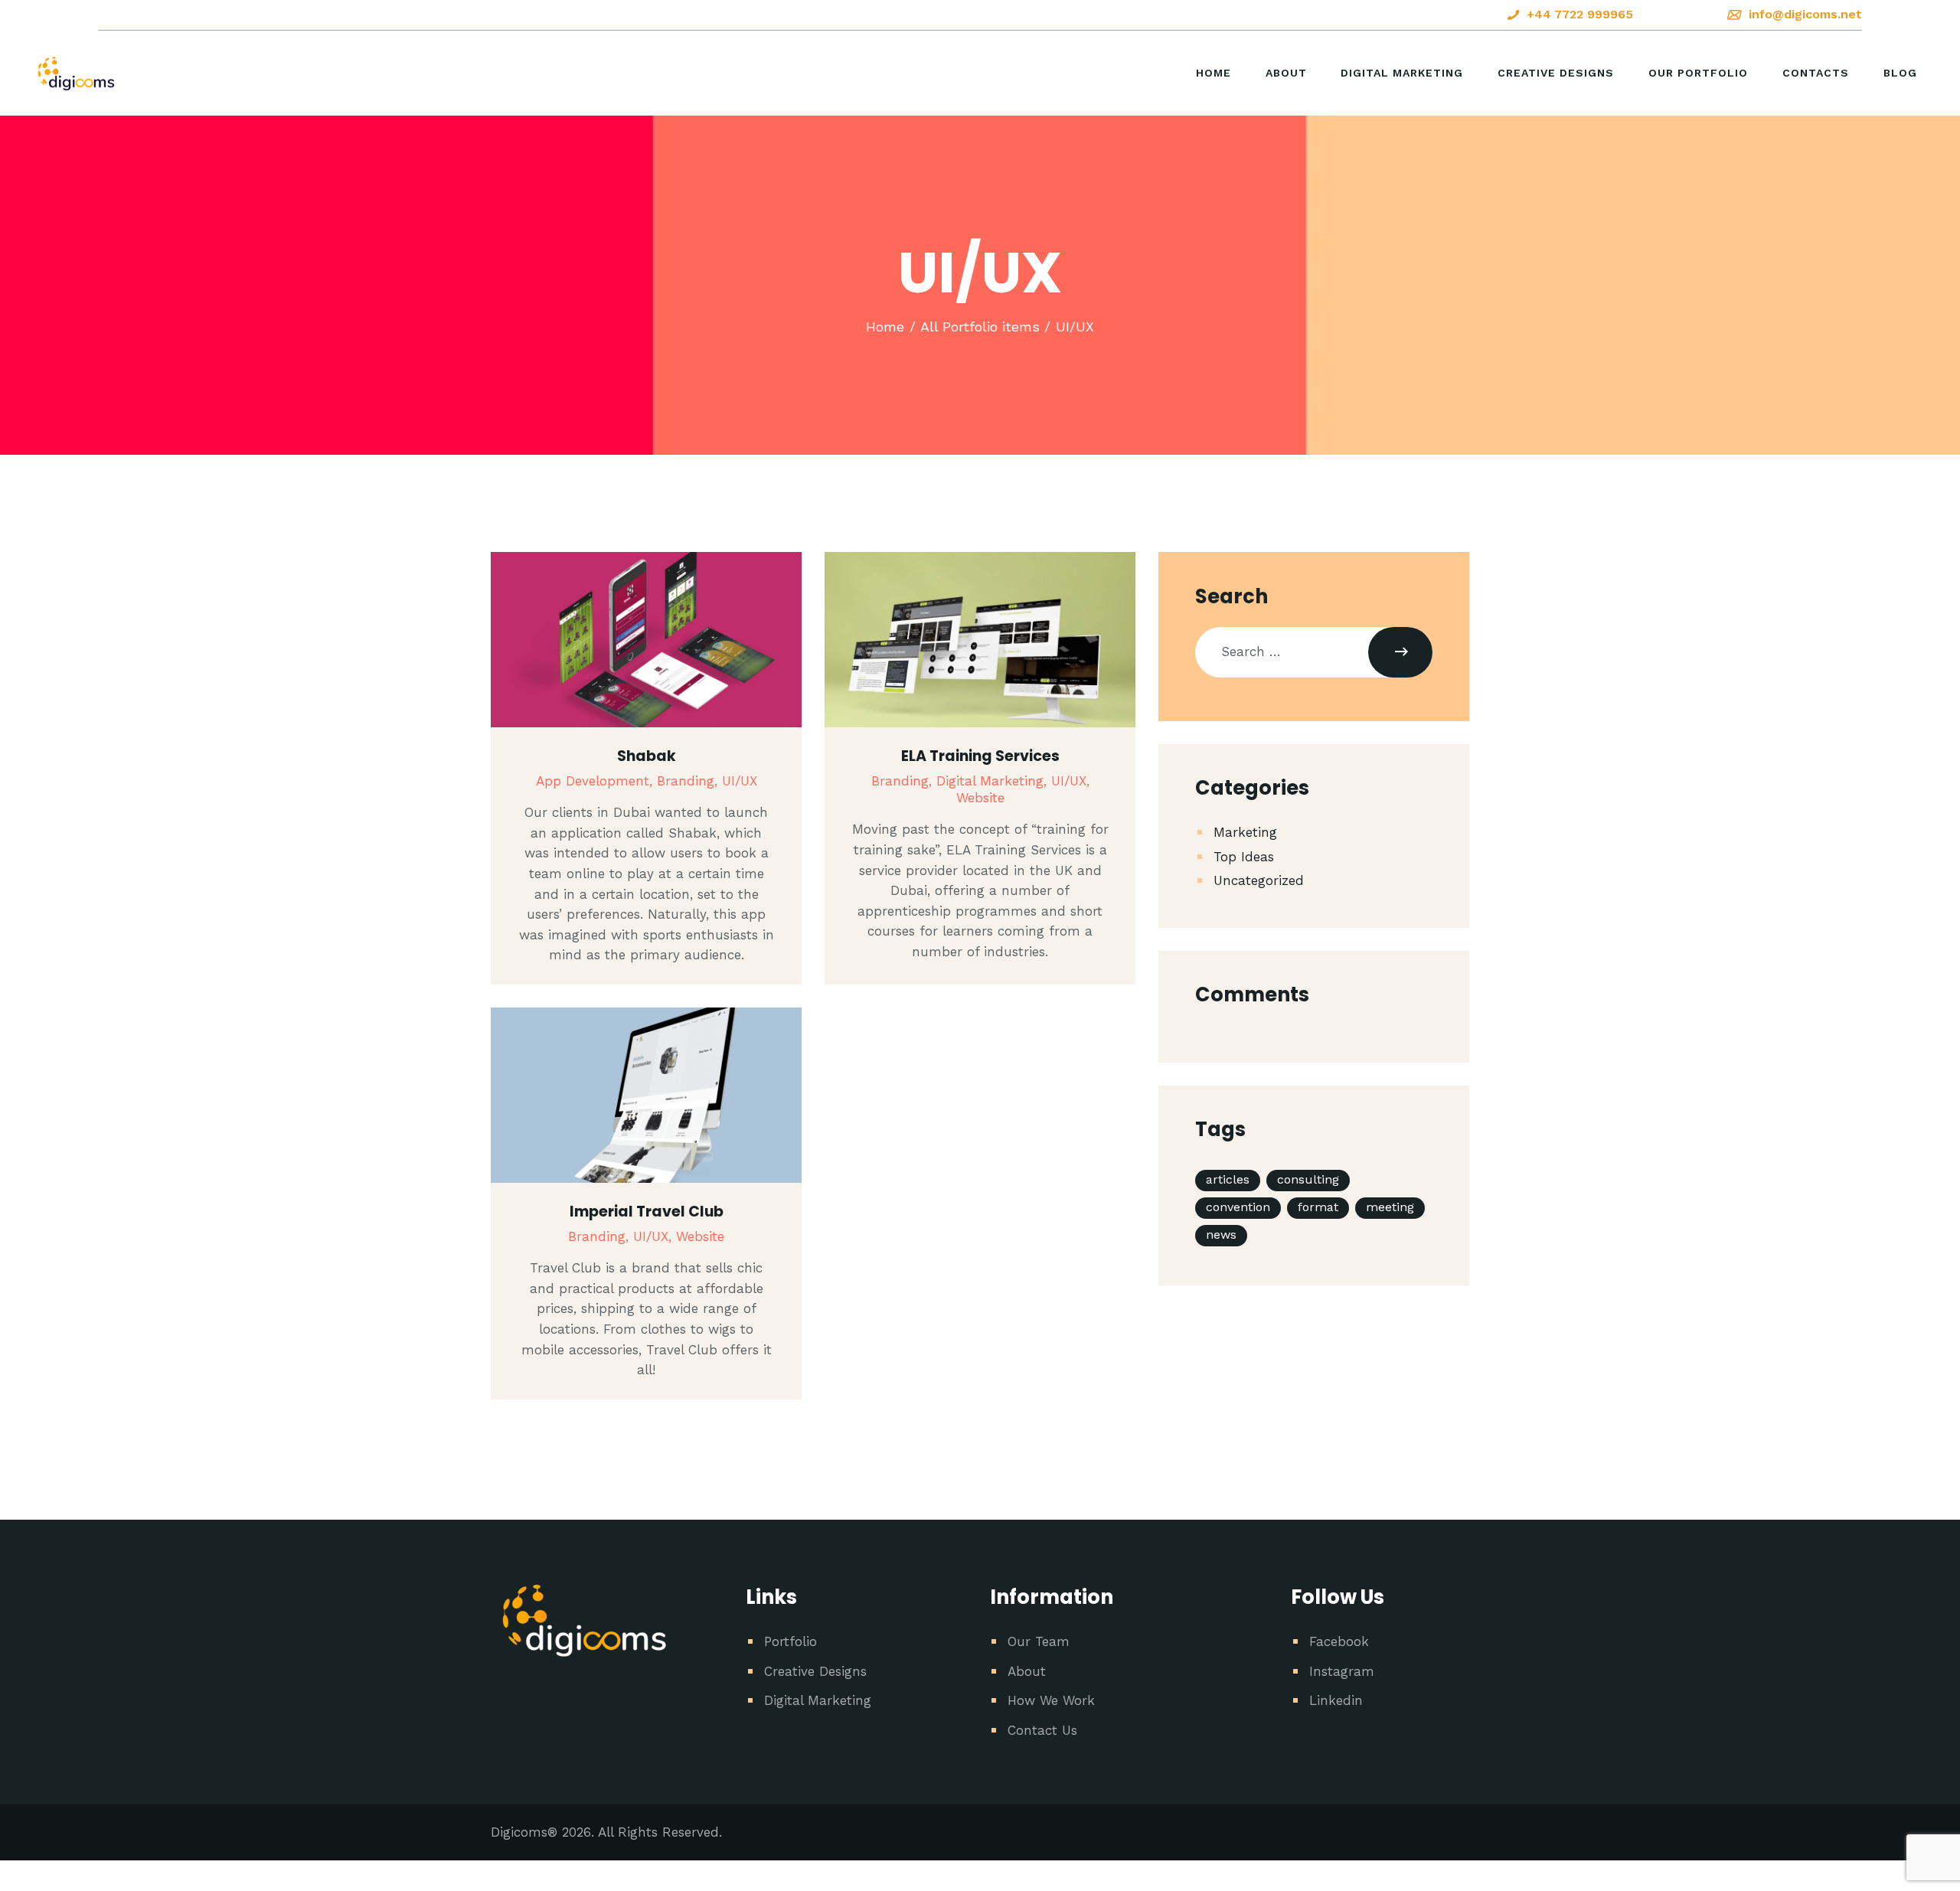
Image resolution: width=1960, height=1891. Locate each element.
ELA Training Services (980, 756)
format (1318, 1207)
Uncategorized (1259, 880)
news (1221, 1235)
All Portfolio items (980, 327)
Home (885, 327)
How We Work (1051, 1700)
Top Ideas (1244, 857)
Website (980, 798)
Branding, (689, 781)
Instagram (1342, 1671)
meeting (1390, 1207)
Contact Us (1042, 1730)
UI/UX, (1070, 781)
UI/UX (740, 781)
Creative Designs (815, 1671)
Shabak (647, 756)
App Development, (596, 781)
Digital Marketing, (994, 781)
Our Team (1039, 1641)
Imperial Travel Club (647, 1212)
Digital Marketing (818, 1700)
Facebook (1339, 1641)
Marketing (1245, 832)
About (1027, 1671)
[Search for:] (1314, 652)
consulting (1308, 1179)
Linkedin (1336, 1700)
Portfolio (791, 1641)
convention (1238, 1207)
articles (1228, 1179)
